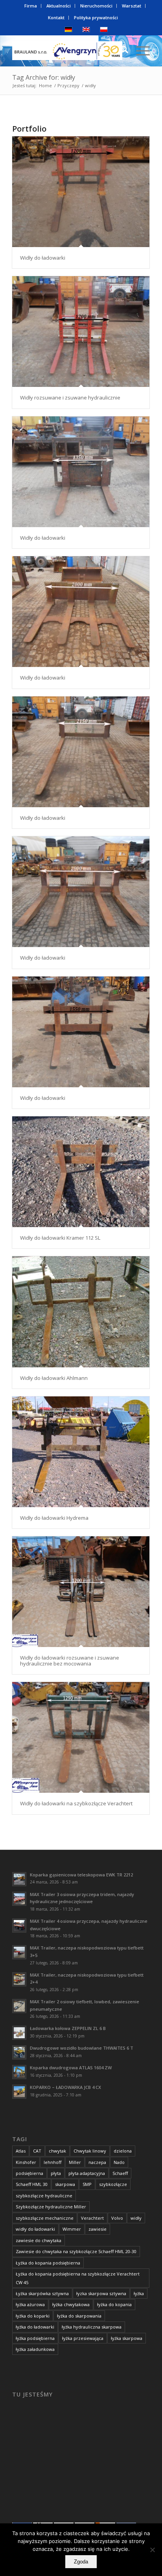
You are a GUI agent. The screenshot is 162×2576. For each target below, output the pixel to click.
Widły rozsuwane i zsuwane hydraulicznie (70, 398)
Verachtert (92, 2218)
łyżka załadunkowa (35, 2349)
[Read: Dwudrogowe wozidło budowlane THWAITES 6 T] (19, 2052)
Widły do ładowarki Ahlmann (54, 1378)
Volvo (117, 2218)
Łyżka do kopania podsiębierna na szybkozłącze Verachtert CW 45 (78, 2278)
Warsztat (132, 6)
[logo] (67, 51)
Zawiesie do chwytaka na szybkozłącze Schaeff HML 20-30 (76, 2251)
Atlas (21, 2151)
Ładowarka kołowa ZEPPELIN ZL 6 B (68, 2028)
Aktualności (59, 6)
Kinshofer (26, 2162)
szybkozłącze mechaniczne (45, 2218)
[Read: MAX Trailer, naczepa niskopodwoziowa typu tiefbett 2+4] (19, 1979)
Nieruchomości (96, 6)
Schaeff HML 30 (32, 2184)
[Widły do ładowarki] (81, 192)
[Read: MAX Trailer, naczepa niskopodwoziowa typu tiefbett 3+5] (19, 1952)
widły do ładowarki (35, 2229)
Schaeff (120, 2173)
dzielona (123, 2151)
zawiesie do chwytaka (39, 2240)
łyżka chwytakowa (71, 2304)
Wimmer (72, 2229)
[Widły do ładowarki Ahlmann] (81, 1312)
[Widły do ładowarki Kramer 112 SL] (81, 1172)
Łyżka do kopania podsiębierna (48, 2263)
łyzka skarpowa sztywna (101, 2293)
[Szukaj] (121, 51)
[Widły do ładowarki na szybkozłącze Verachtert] (81, 1737)
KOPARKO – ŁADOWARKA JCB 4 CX (65, 2087)
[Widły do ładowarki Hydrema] (81, 1452)
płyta (56, 2173)
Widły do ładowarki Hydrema (54, 1518)
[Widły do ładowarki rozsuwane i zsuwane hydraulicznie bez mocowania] (81, 1592)
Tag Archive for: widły (44, 77)
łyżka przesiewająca (83, 2338)
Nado (119, 2162)
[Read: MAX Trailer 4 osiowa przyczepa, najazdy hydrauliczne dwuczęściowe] (19, 1926)
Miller (75, 2162)
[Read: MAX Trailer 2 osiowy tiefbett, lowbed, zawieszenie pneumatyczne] (19, 2006)
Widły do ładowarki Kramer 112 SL (60, 1238)
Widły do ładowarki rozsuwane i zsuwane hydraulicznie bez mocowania (70, 1660)
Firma (31, 6)
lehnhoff (52, 2162)
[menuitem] (31, 6)
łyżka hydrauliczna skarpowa (92, 2327)
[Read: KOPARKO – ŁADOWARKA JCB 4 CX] (19, 2092)
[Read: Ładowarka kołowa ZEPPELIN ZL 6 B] (19, 2033)
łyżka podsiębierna (35, 2338)
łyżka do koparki (33, 2316)
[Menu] (139, 51)
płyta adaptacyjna (87, 2173)
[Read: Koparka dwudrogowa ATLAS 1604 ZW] (19, 2072)
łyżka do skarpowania (79, 2316)
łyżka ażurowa (30, 2304)
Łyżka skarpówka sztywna (42, 2293)
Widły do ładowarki (43, 258)
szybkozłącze (113, 2184)
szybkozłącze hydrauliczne (44, 2196)
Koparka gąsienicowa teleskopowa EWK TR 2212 (81, 1875)
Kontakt (56, 17)
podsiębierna (29, 2173)
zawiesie (98, 2229)
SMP (87, 2184)
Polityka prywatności (96, 17)
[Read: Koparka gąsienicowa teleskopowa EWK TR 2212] (19, 1879)
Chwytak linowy (90, 2151)
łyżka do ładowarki (35, 2327)
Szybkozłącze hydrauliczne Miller (51, 2207)
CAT (37, 2151)
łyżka (139, 2293)
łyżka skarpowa (127, 2338)
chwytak (57, 2151)
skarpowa (65, 2184)
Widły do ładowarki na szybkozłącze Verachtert (76, 1803)
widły (136, 2218)
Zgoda (81, 2562)
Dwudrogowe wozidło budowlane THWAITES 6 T (82, 2048)
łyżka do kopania (114, 2304)
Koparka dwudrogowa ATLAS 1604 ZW (71, 2068)
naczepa (97, 2162)
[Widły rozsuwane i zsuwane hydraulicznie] (81, 332)
